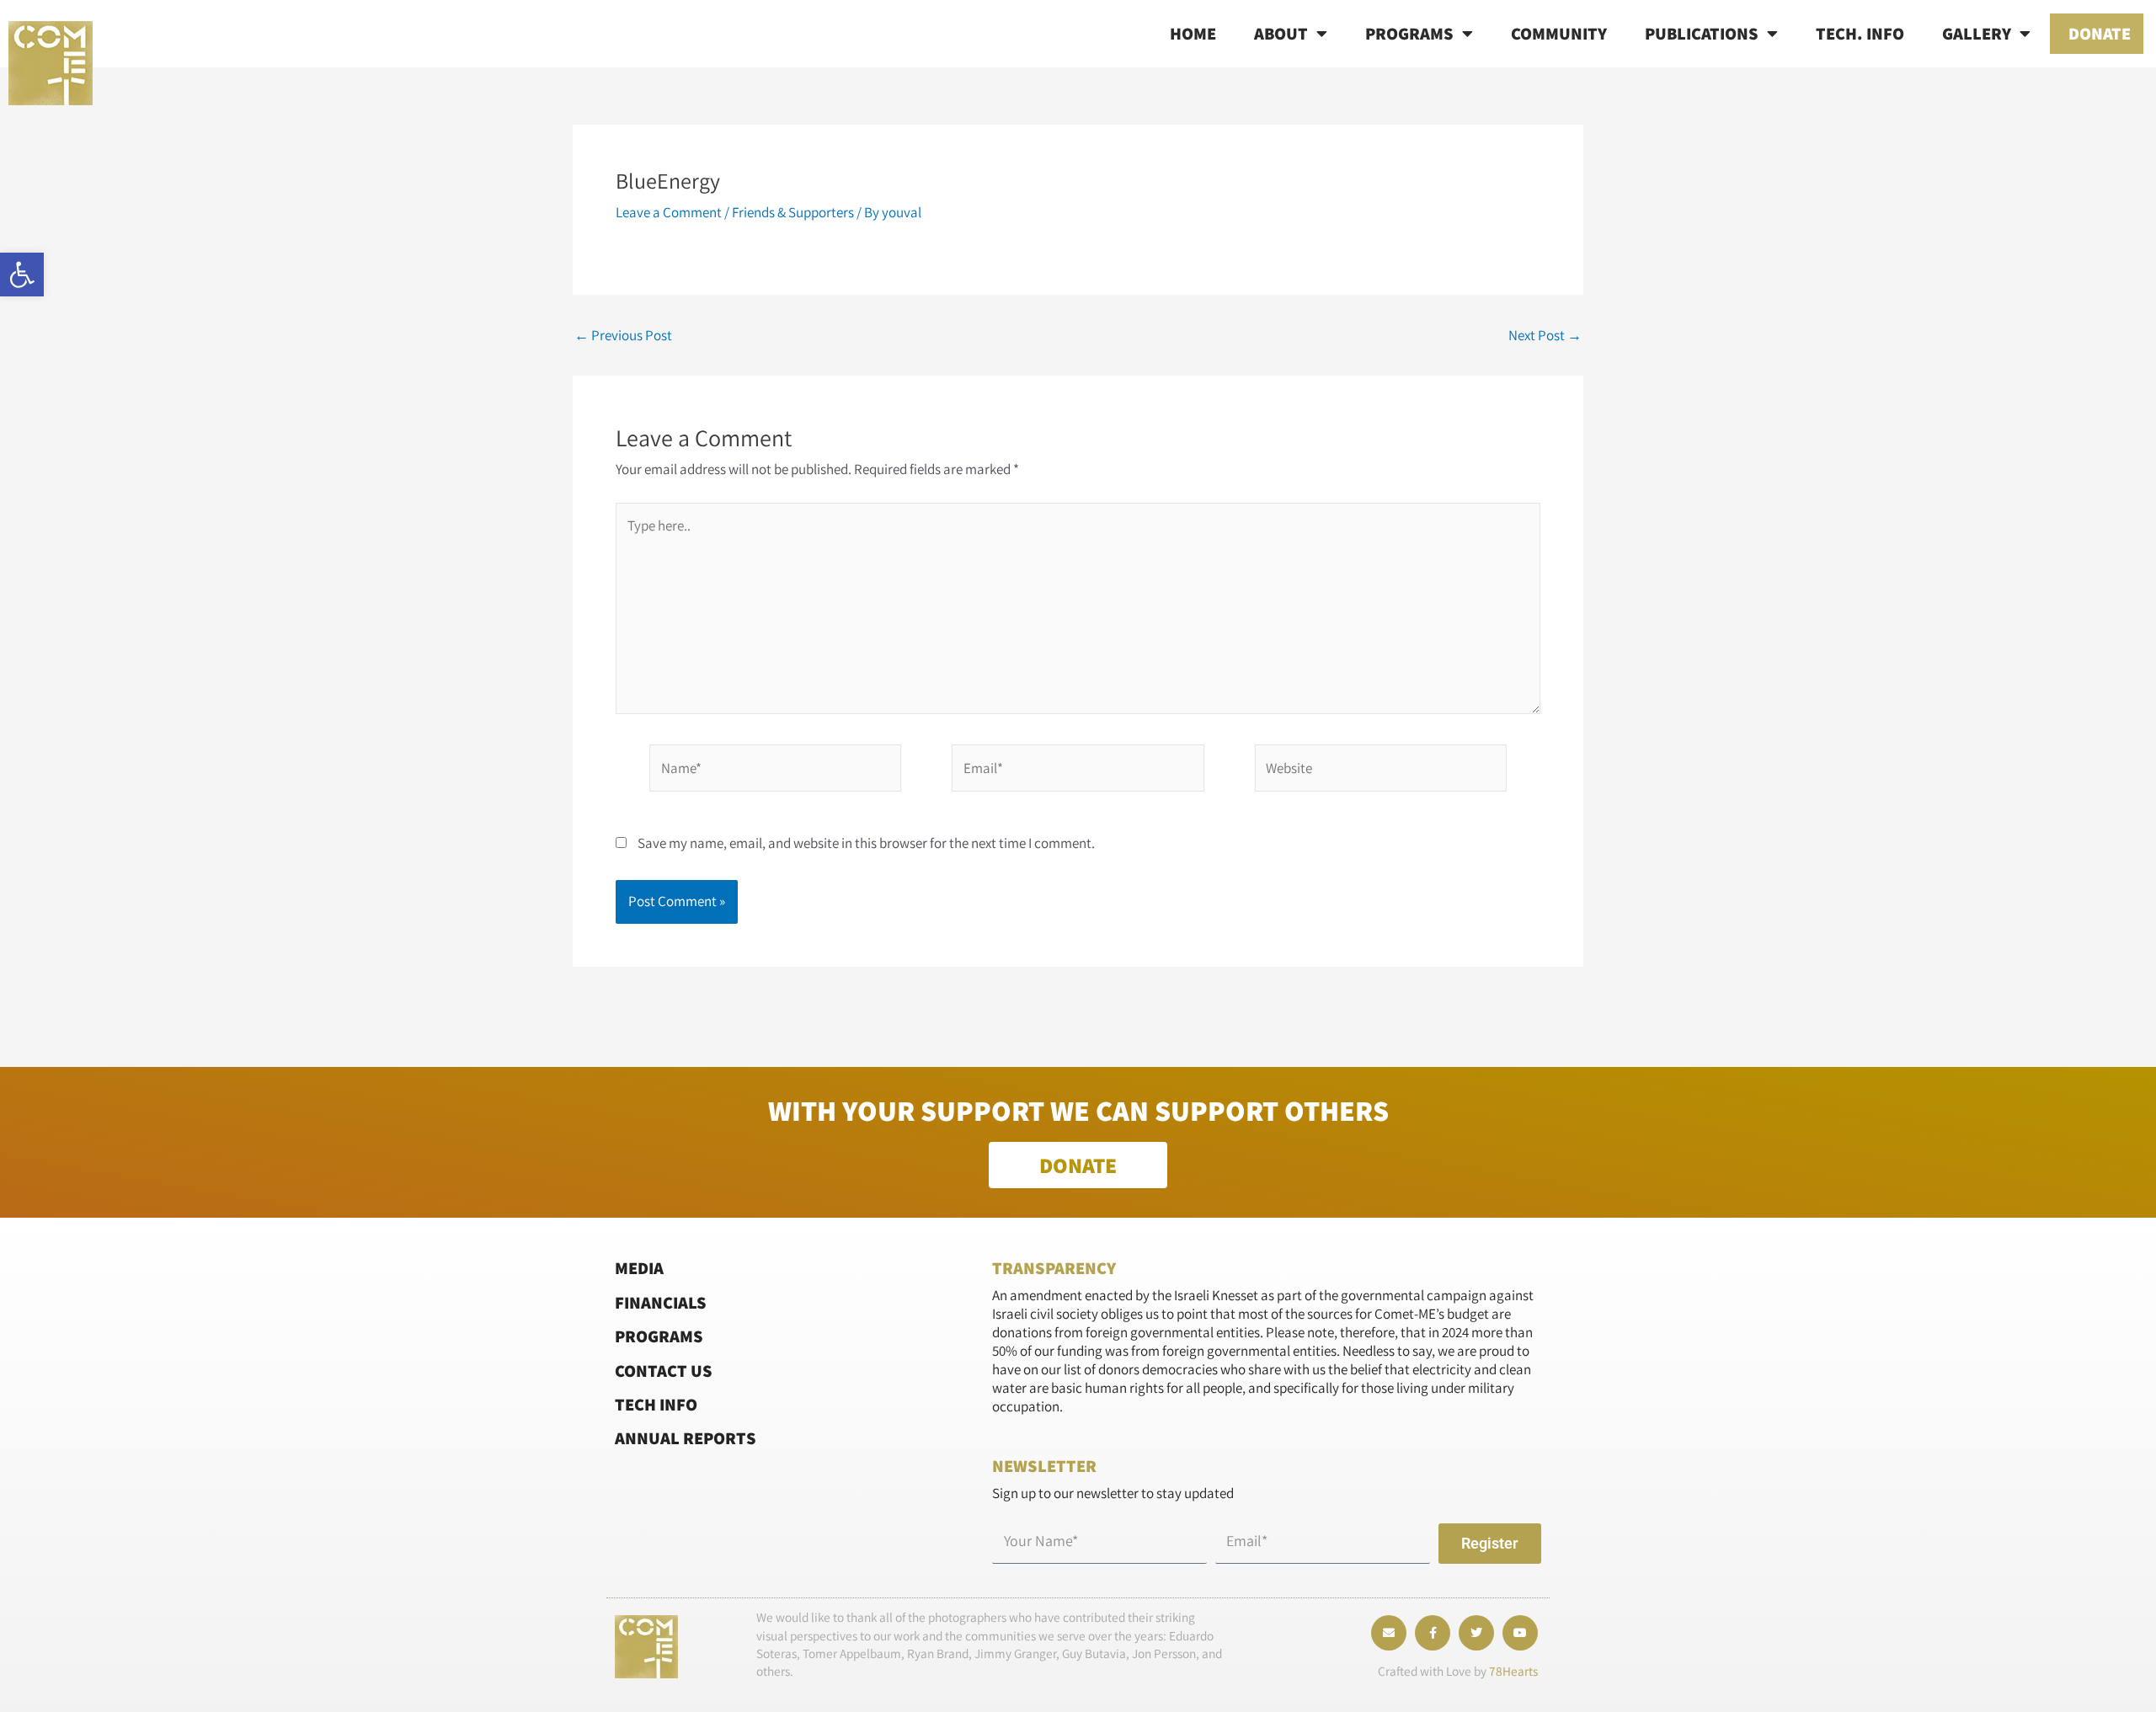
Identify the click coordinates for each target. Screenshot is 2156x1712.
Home (1193, 33)
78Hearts (1513, 1671)
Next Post (1545, 336)
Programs (1409, 33)
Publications (1702, 33)
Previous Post (623, 336)
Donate (2100, 33)
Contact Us (664, 1371)
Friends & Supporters (793, 212)
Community (1559, 33)
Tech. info (1860, 33)
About (1281, 33)
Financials (661, 1302)
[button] (22, 275)
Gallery (1977, 33)
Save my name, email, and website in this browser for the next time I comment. (866, 843)
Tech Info (656, 1404)
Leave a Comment (669, 212)
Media (639, 1268)
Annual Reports (686, 1438)
